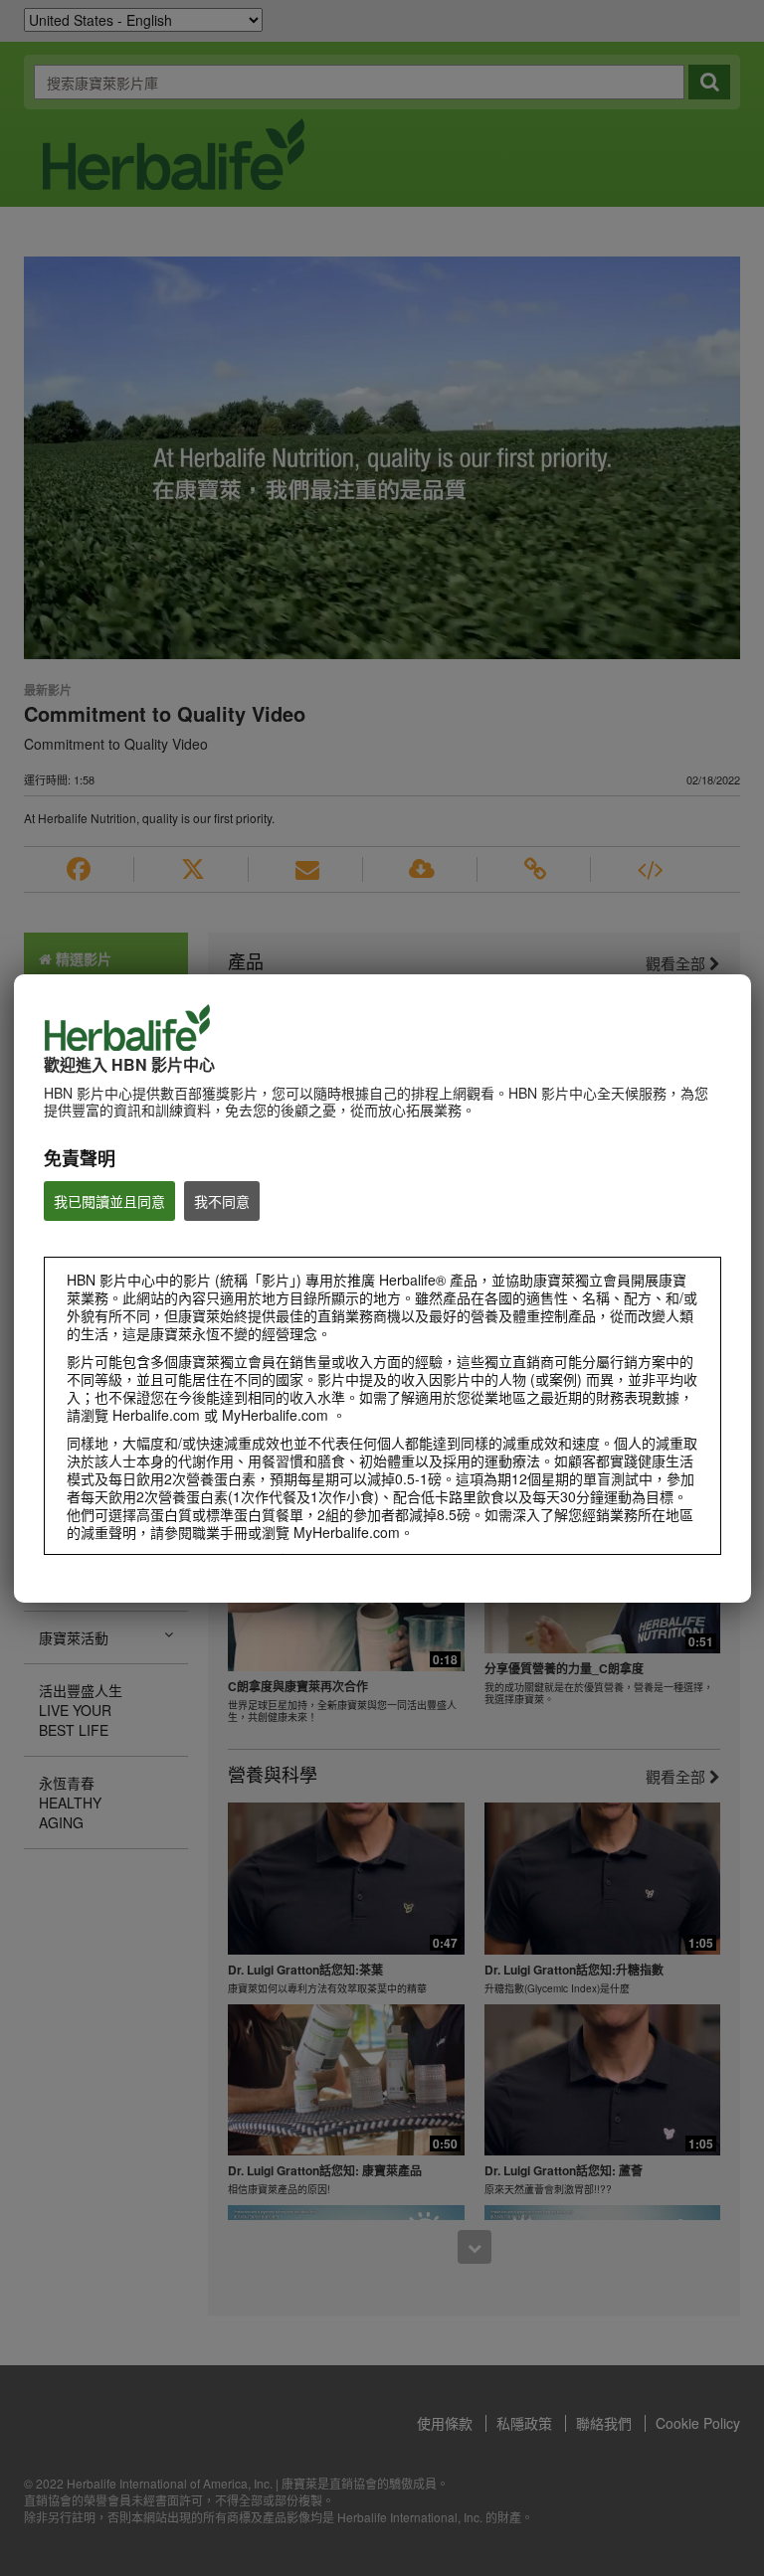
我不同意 (222, 1201)
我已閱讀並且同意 (109, 1201)
